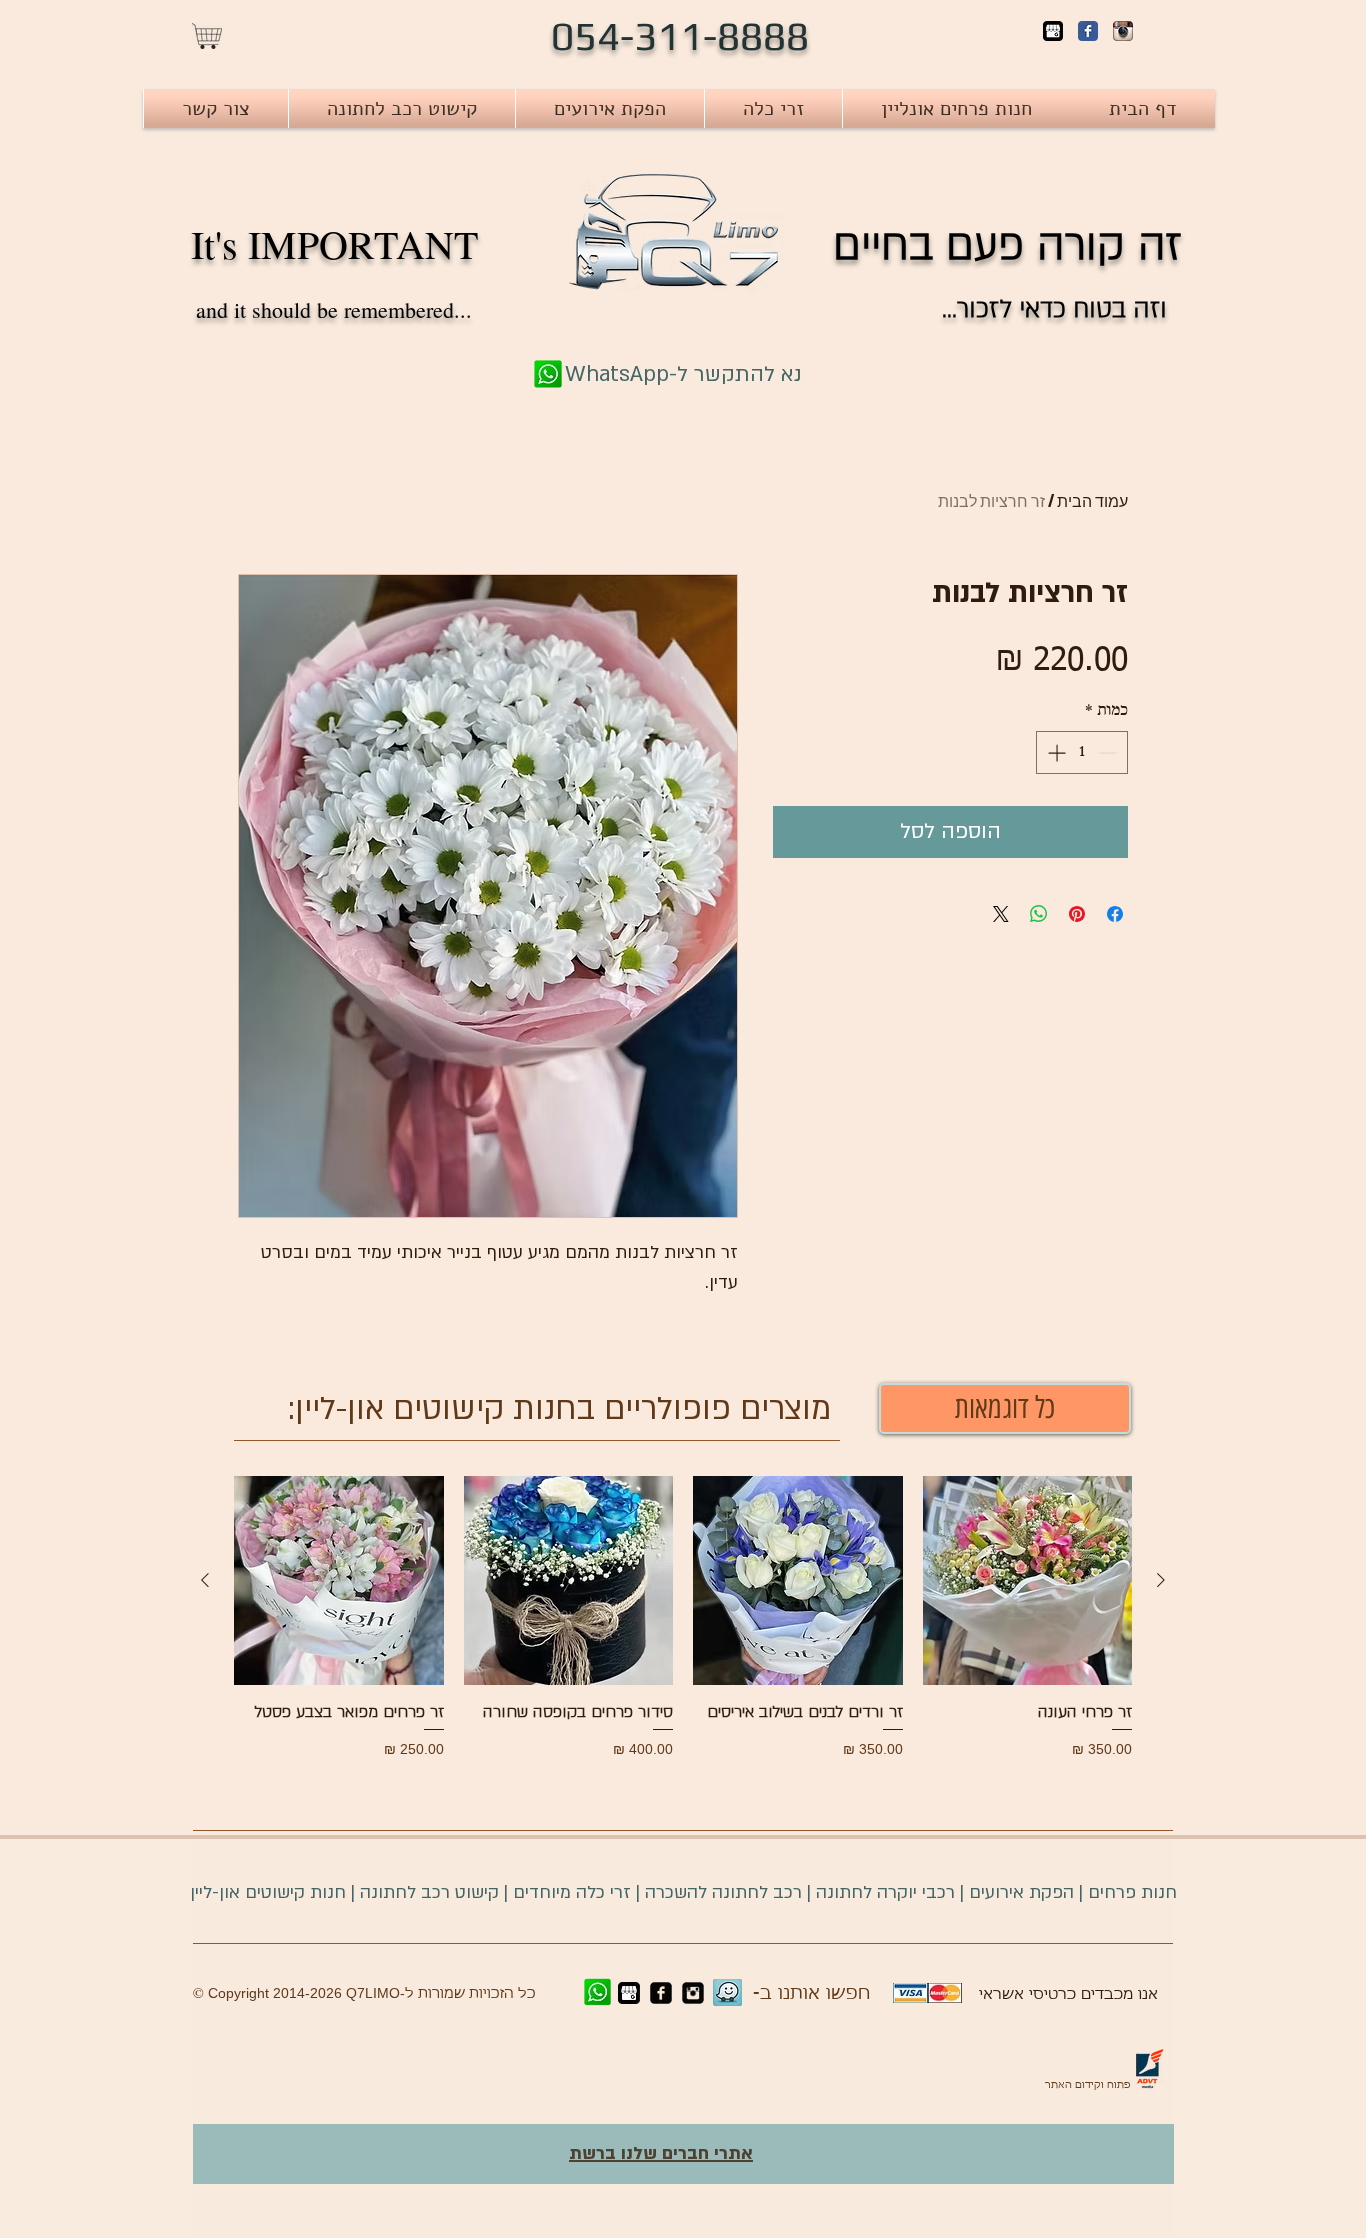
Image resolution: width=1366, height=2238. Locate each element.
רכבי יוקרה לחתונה (885, 1892)
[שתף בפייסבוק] (1115, 914)
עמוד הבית (1092, 500)
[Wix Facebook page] (1088, 31)
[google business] (629, 1993)
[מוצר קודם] (1161, 1580)
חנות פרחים (1132, 1892)
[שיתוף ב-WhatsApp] (1039, 914)
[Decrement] (1109, 752)
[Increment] (1054, 752)
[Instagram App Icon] (1123, 31)
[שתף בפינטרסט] (1077, 914)
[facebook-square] (661, 1993)
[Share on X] (1001, 914)
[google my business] (1053, 31)
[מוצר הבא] (205, 1580)
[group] (683, 1618)
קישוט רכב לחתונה (427, 1892)
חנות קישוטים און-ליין (268, 1892)
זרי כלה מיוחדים (572, 1892)
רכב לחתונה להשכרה (723, 1892)
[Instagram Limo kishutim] (693, 1993)
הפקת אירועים (1021, 1892)
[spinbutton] (1082, 752)
